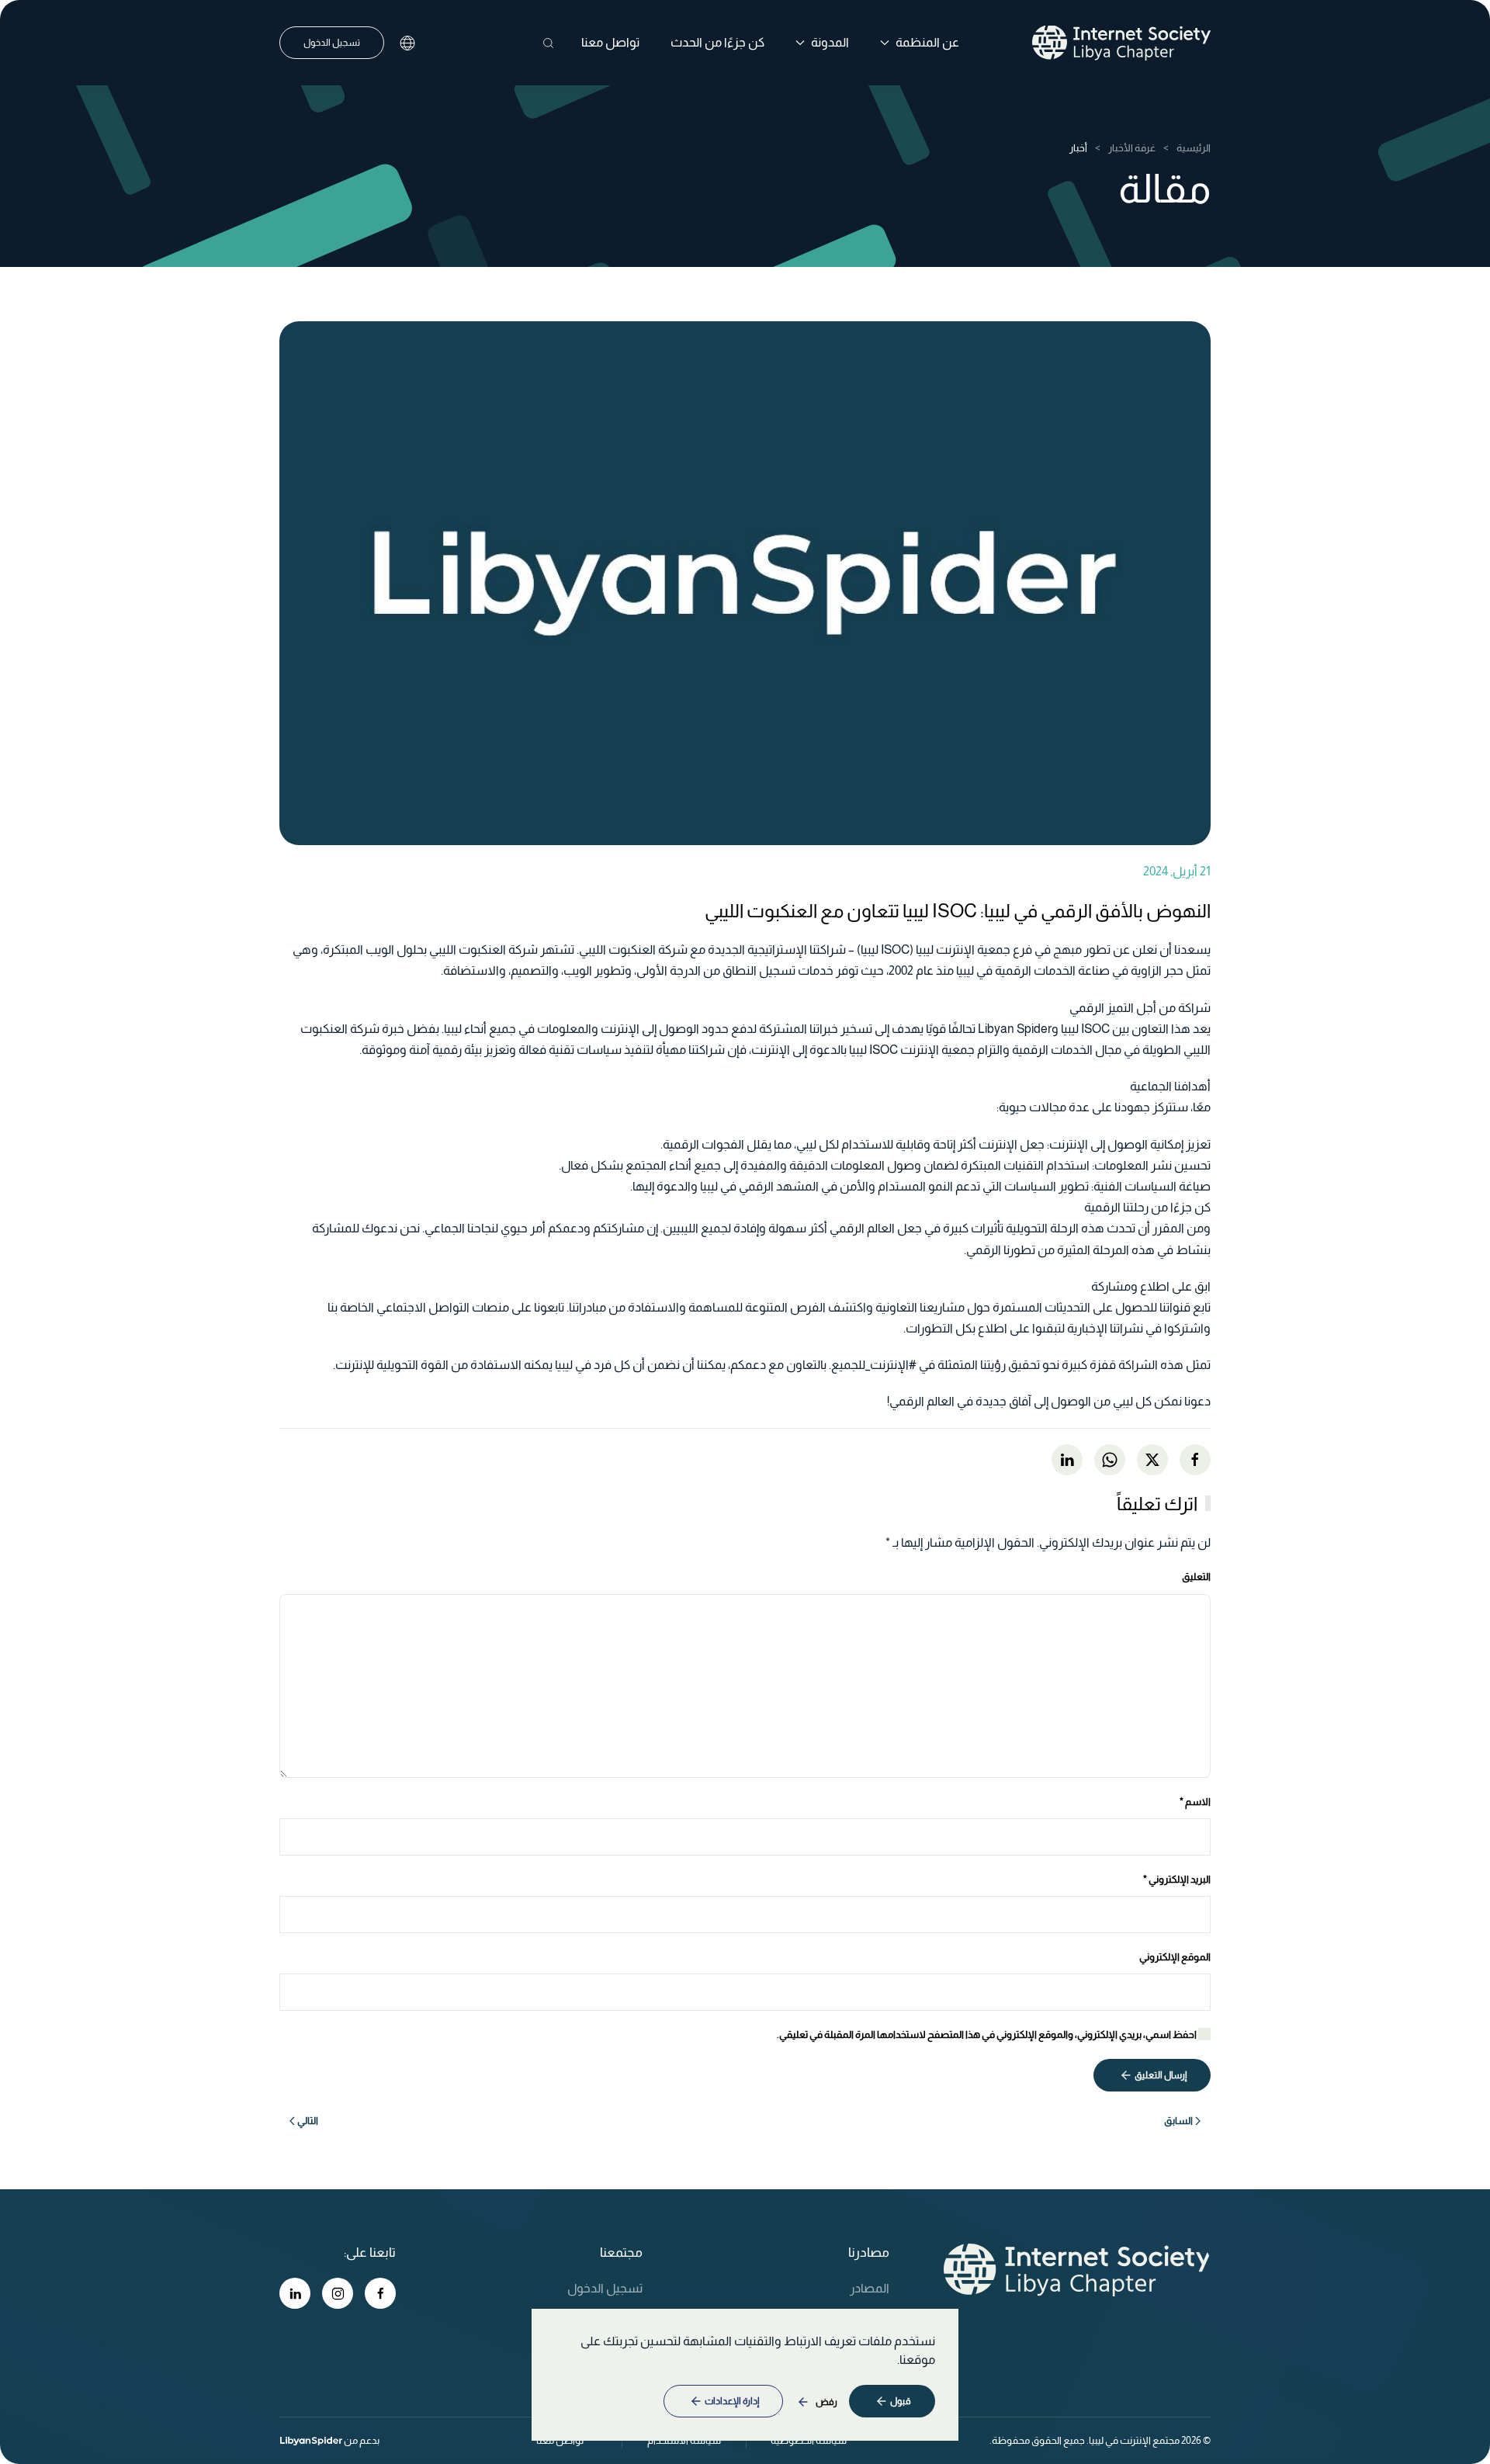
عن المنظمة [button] (927, 42)
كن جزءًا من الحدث (717, 42)
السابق (1178, 2121)
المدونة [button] (830, 42)
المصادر (870, 2288)
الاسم (1195, 1802)
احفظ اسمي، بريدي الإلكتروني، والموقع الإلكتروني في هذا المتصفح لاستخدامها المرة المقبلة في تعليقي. (988, 2034)
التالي (308, 2121)
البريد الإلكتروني (1177, 1879)
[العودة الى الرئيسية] (1121, 43)
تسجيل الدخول (332, 43)
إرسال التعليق (1161, 2075)
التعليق (1196, 1577)
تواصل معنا (610, 42)
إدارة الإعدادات (732, 2401)
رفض (826, 2402)
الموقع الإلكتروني (1175, 1957)
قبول (901, 2401)
